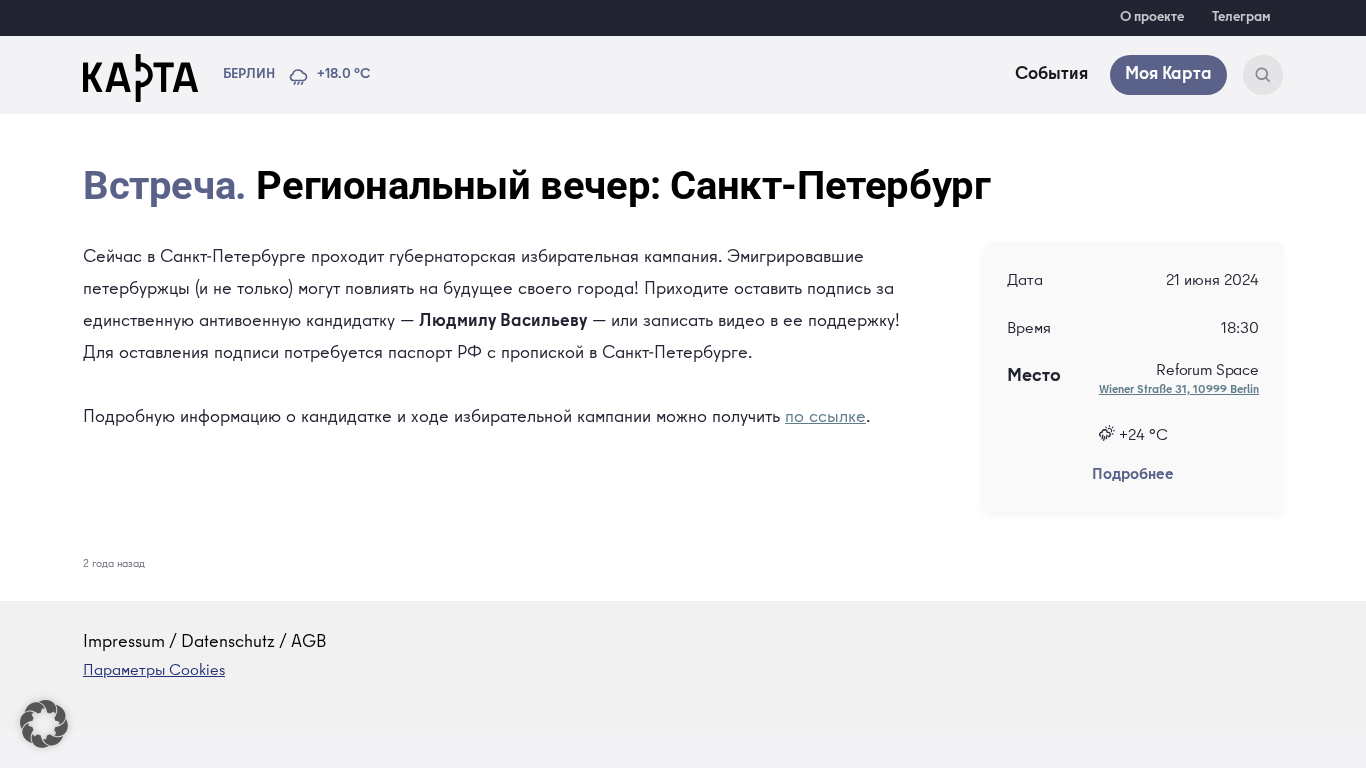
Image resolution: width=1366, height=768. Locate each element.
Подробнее (1133, 476)
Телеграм (1241, 18)
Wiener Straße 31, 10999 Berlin (1179, 391)
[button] (44, 724)
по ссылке (825, 418)
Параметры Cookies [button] (154, 672)
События (1051, 75)
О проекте (1152, 18)
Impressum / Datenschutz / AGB (205, 643)
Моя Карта (1168, 75)
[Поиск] (1263, 75)
